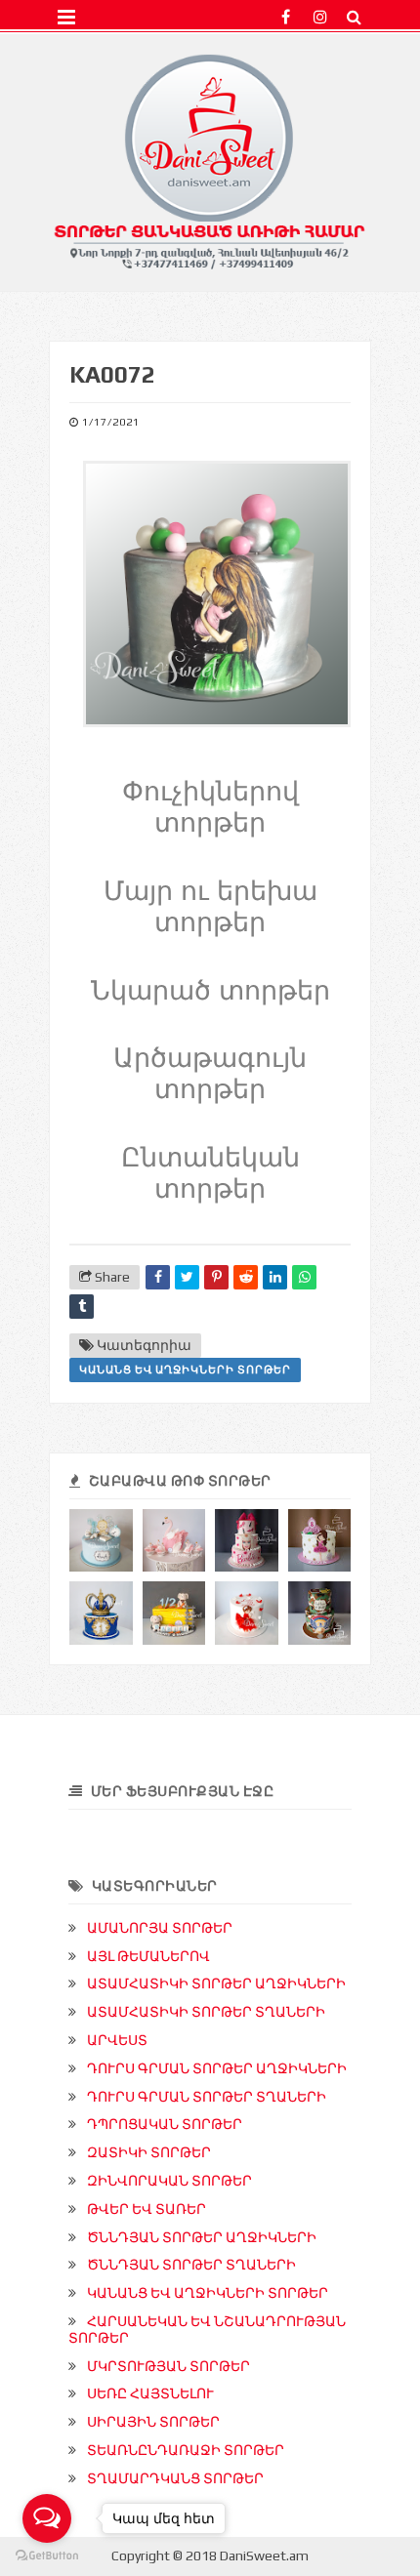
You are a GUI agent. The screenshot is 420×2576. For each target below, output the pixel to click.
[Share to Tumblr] (82, 1307)
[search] (354, 17)
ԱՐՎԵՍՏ (117, 2040)
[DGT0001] (101, 1541)
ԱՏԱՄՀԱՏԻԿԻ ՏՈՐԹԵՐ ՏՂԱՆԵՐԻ (206, 2012)
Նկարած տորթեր (210, 991)
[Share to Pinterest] (216, 1277)
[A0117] (247, 1613)
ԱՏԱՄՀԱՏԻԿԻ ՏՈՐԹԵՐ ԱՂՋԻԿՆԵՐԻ (216, 1983)
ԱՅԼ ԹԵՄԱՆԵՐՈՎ (148, 1956)
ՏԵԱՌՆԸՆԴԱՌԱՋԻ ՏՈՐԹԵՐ (186, 2450)
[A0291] (247, 1541)
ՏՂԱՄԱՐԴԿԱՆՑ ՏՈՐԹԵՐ (175, 2478)
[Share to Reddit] (246, 1277)
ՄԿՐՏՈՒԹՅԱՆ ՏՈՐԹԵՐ (168, 2366)
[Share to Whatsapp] (304, 1277)
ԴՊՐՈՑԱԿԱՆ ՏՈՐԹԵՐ (165, 2124)
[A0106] (174, 1541)
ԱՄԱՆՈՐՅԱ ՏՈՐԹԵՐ (160, 1928)
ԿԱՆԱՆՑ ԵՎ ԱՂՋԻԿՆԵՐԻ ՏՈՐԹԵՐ (185, 1370)
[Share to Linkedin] (275, 1277)
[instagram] (320, 17)
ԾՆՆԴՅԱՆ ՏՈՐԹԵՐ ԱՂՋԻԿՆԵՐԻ (202, 2237)
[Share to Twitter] (187, 1277)
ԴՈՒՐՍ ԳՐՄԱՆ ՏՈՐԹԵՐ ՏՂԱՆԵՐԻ (207, 2097)
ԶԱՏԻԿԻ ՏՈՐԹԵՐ (149, 2152)
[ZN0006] (320, 1613)
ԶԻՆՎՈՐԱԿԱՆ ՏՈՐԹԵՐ (169, 2181)
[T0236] (174, 1613)
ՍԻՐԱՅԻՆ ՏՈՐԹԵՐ (153, 2422)
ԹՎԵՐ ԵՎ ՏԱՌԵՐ (147, 2209)
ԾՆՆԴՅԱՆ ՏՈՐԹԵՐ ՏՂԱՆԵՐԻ (191, 2265)
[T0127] (101, 1613)
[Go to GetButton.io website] (47, 2556)
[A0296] (320, 1541)
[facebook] (286, 17)
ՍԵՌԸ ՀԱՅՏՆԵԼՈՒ (150, 2393)
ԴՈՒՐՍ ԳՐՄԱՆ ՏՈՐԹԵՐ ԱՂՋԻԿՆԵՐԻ (217, 2068)
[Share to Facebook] (158, 1277)
